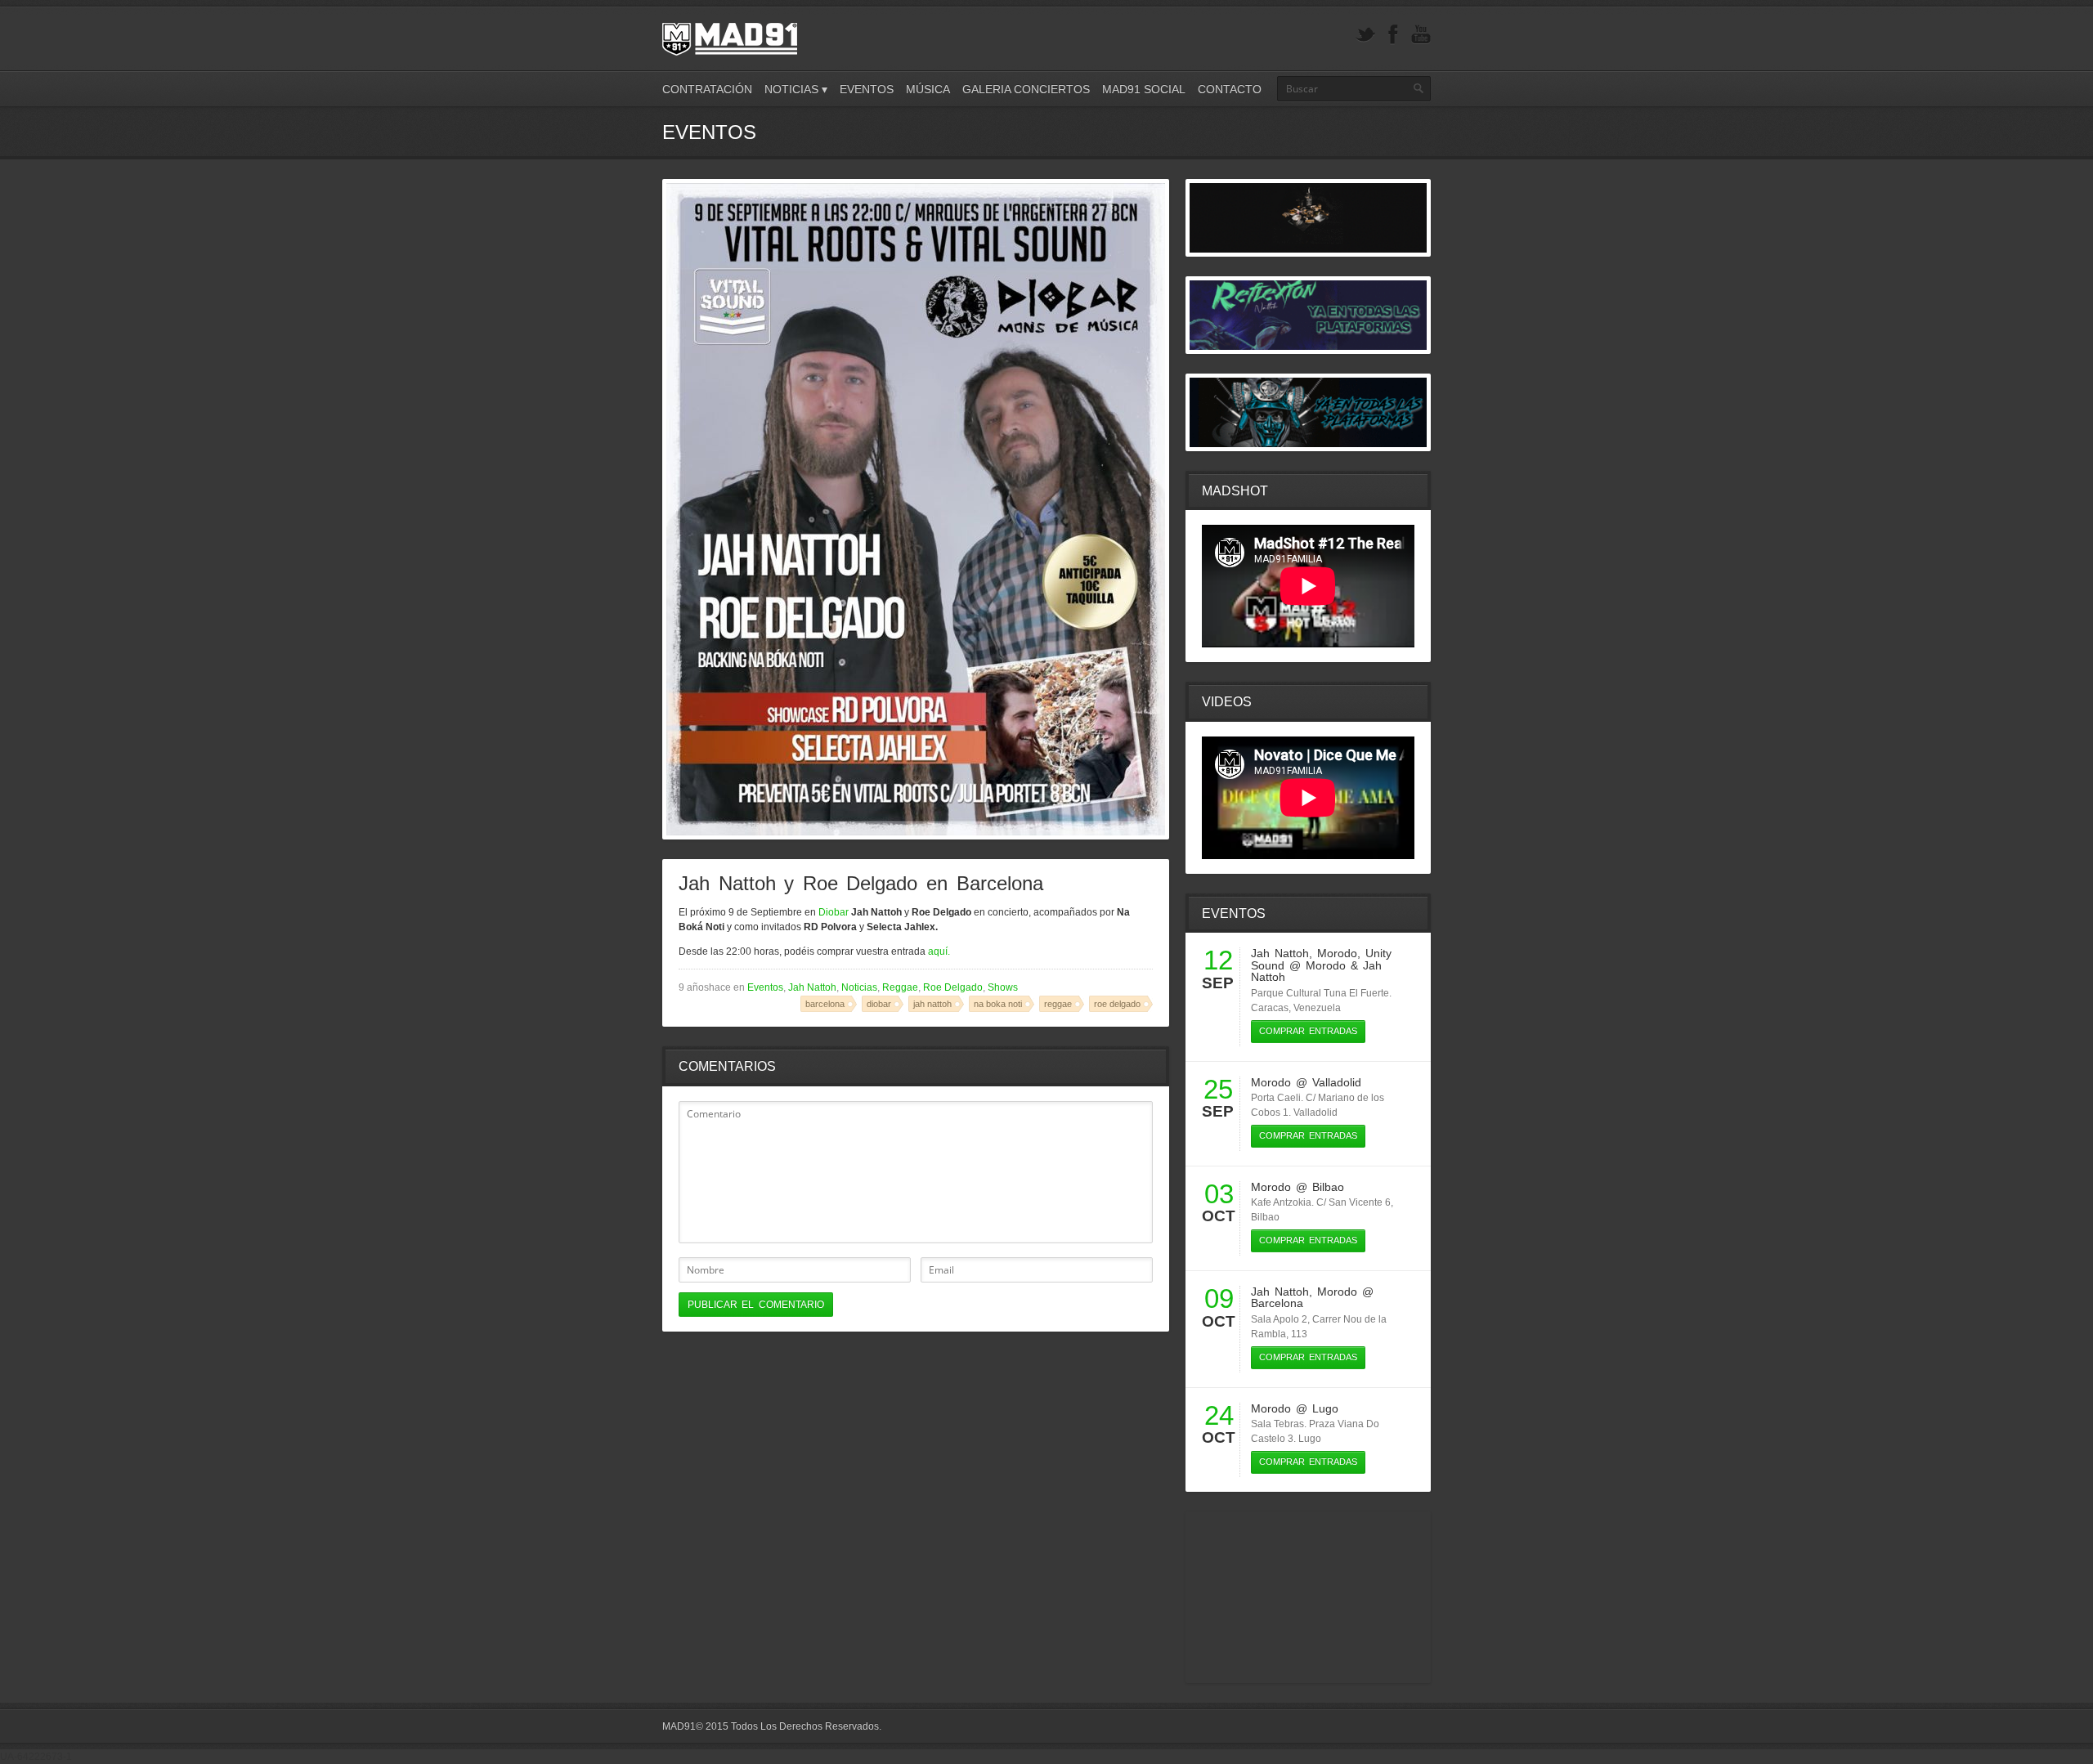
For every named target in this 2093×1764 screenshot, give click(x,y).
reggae (1058, 1004)
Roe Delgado (953, 987)
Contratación (707, 89)
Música (928, 89)
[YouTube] (1421, 35)
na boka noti (998, 1004)
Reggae (900, 987)
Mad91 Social (1144, 89)
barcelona (825, 1004)
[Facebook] (1393, 35)
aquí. (939, 951)
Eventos (867, 89)
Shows (1003, 987)
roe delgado (1117, 1004)
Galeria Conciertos (1026, 89)
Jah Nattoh (812, 987)
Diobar (834, 912)
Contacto (1230, 89)
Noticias (859, 987)
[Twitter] (1365, 35)
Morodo (1337, 953)
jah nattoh (932, 1004)
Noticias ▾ (796, 89)
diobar (879, 1004)
